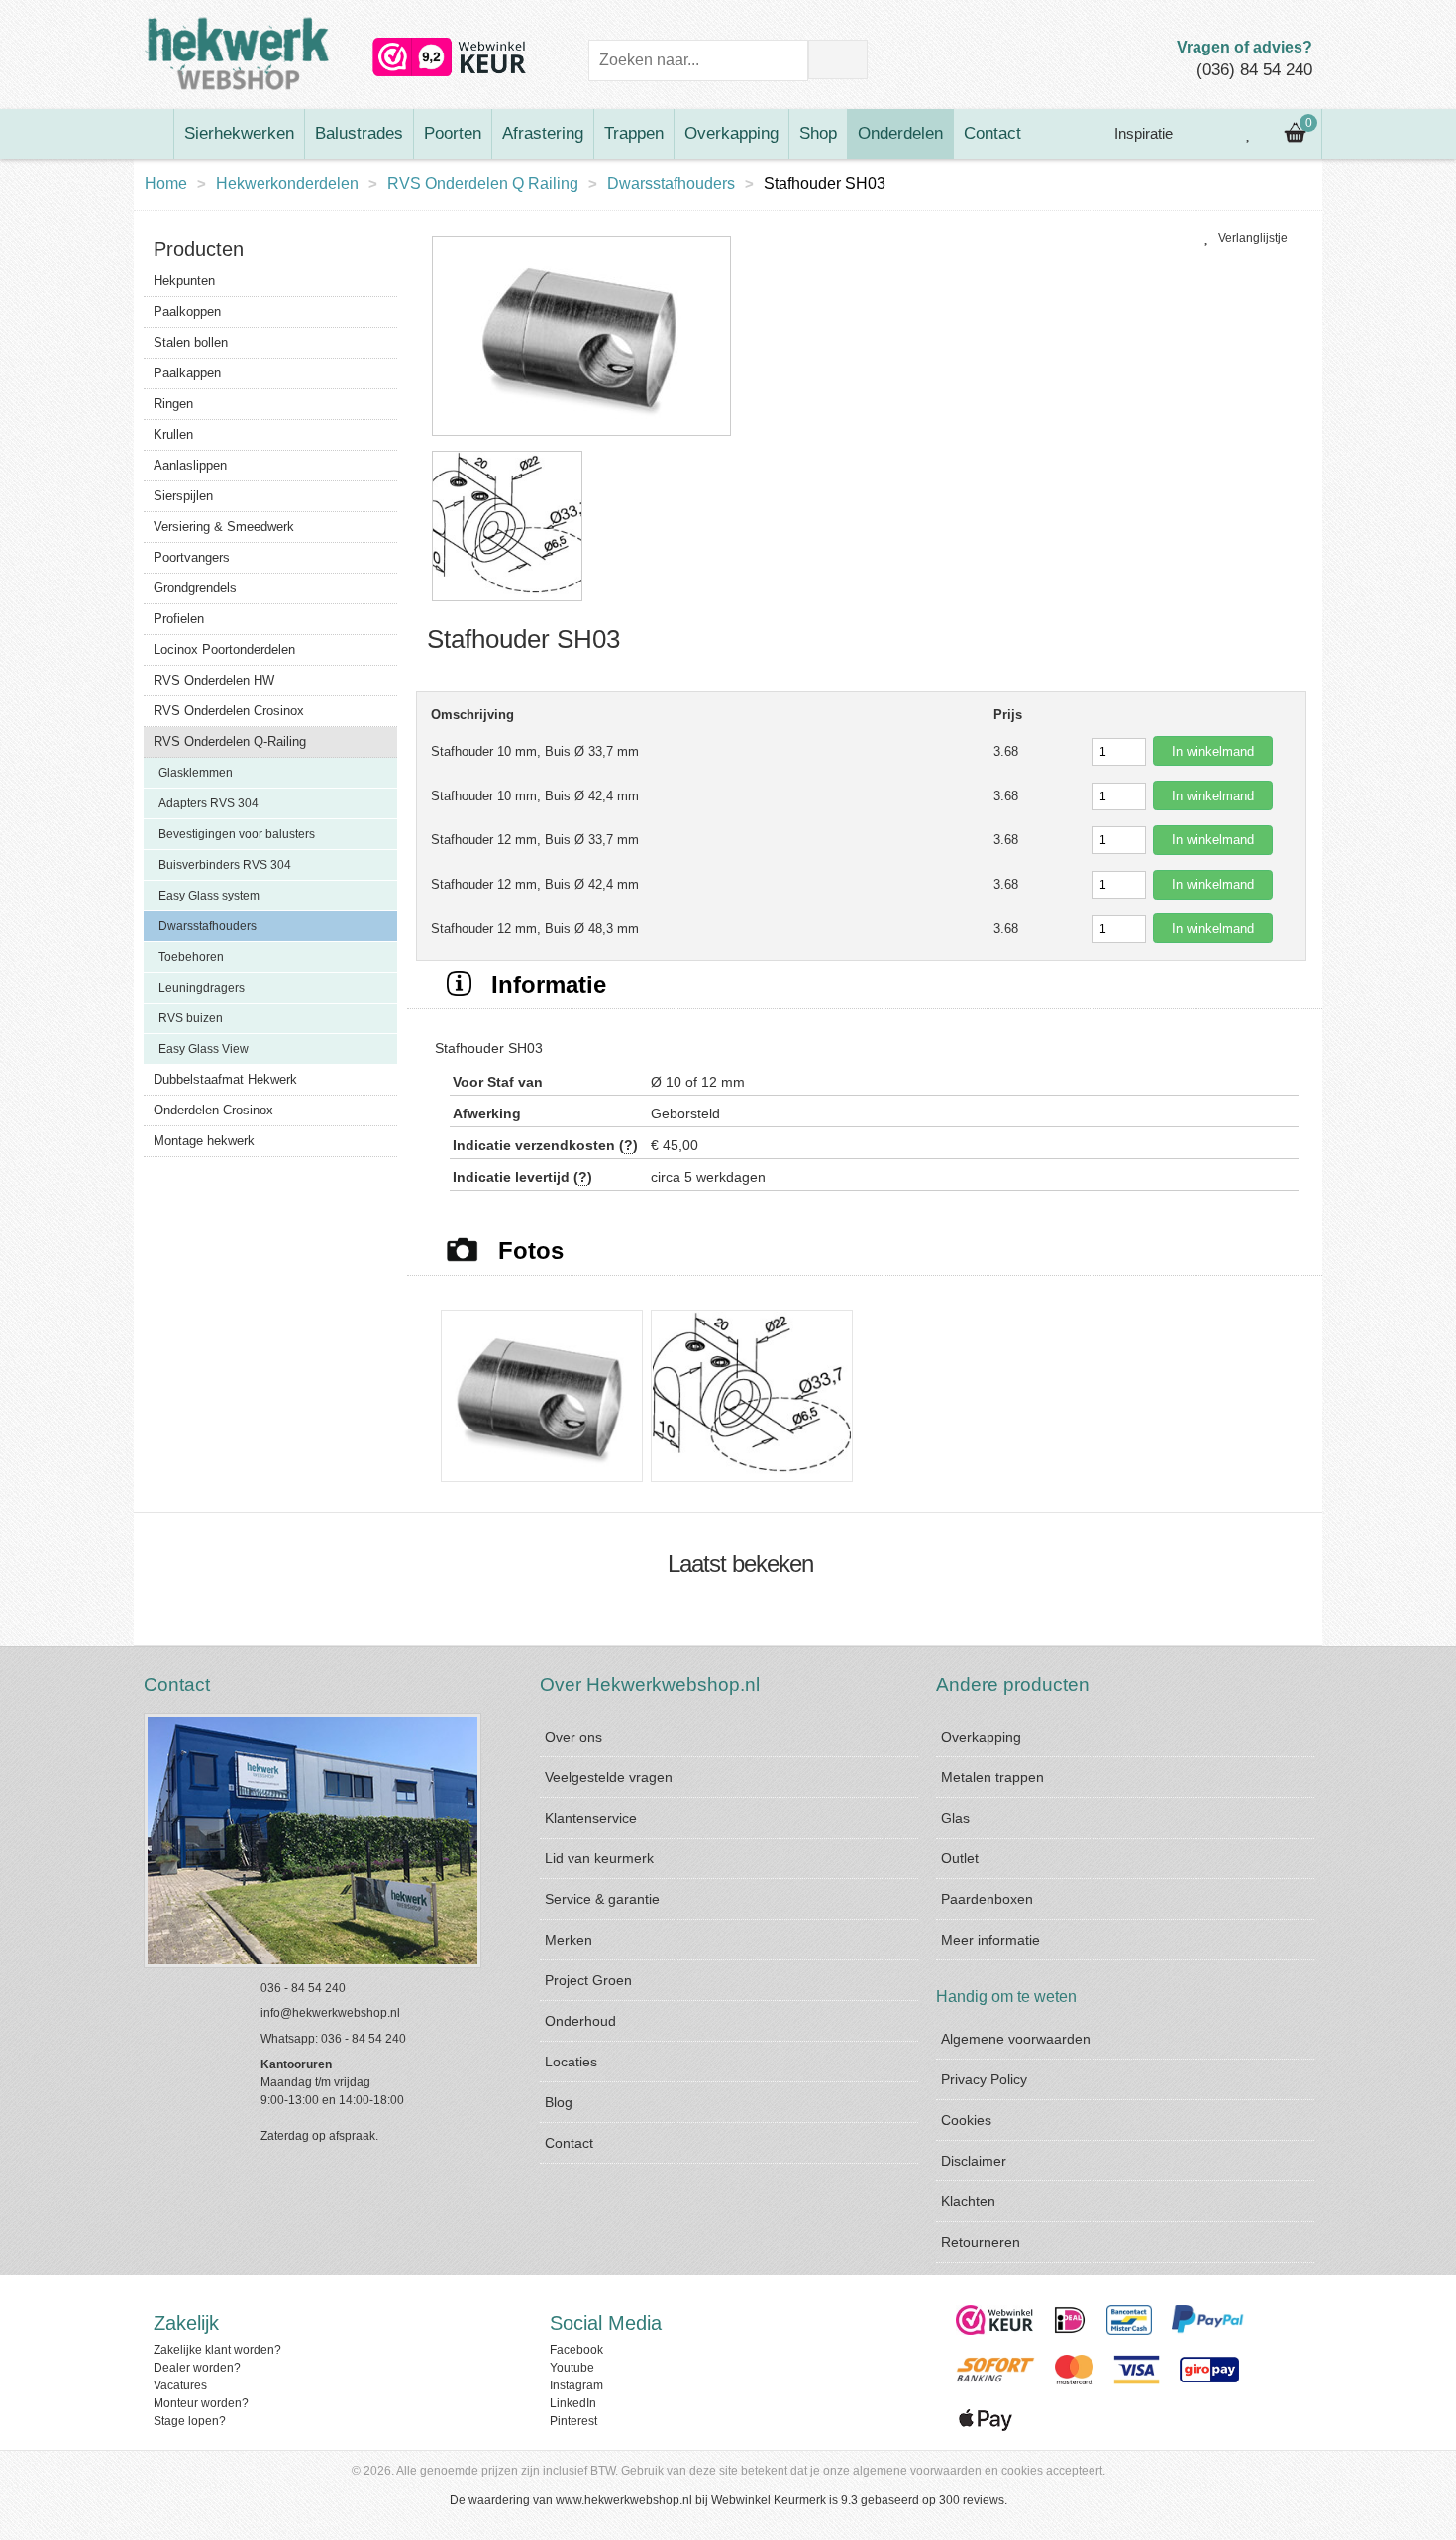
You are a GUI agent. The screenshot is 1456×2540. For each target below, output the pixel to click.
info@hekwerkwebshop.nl (330, 2013)
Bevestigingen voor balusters (237, 834)
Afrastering (543, 133)
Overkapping (731, 133)
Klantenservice (591, 1818)
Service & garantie (602, 1899)
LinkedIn (573, 2403)
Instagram (576, 2385)
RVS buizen (191, 1018)
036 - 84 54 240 (303, 1988)
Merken (569, 1940)
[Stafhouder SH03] (581, 437)
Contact (992, 133)
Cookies (966, 2120)
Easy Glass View (204, 1049)
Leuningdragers (202, 988)
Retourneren (981, 2242)
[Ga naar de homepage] (154, 134)
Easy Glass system (209, 896)
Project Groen (588, 1980)
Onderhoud (580, 2021)
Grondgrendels (195, 588)
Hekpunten (184, 281)
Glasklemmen (196, 773)
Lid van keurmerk (599, 1858)
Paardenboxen (987, 1899)
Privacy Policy (984, 2079)
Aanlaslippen (190, 465)
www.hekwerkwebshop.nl (624, 2500)
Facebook (576, 2350)
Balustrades (359, 133)
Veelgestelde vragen (609, 1777)
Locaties (571, 2062)
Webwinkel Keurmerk (769, 2500)
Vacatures (180, 2385)
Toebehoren (191, 957)
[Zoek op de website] (838, 59)
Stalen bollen (191, 342)
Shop (818, 133)
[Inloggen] (1204, 134)
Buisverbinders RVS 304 (225, 865)
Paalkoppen (187, 312)
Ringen (173, 404)
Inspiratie (1142, 133)
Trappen (634, 133)
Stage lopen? (190, 2421)
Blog (559, 2102)
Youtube (572, 2368)
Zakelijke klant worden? (217, 2350)
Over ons (573, 1737)
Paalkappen (187, 373)
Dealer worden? (197, 2368)
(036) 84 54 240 (1254, 70)
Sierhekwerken (239, 133)
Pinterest (573, 2421)
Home (166, 184)
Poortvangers (192, 557)
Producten (199, 249)
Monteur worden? (201, 2403)
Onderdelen (900, 133)
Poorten (453, 133)
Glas (955, 1818)
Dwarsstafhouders (671, 184)
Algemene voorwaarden (1016, 2039)
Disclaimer (974, 2161)
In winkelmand (1213, 751)
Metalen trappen (992, 1777)
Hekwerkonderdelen (287, 184)
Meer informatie (990, 1940)
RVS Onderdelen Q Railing (483, 184)
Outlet (960, 1858)
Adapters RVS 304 (208, 803)
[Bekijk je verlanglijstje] (1249, 134)
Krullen (173, 434)
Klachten (968, 2201)
